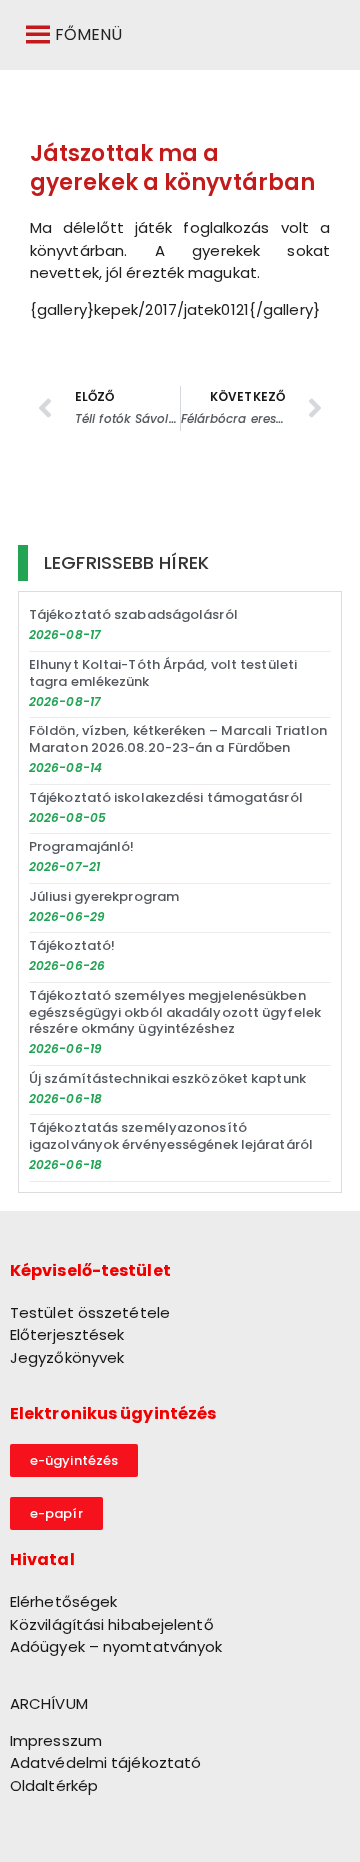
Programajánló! (81, 846)
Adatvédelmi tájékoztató (105, 1762)
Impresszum (56, 1740)
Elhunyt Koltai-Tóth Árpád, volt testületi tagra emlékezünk (163, 673)
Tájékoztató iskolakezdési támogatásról (166, 797)
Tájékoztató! (72, 945)
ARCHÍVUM (49, 1703)
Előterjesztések (67, 1334)
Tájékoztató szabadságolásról (133, 614)
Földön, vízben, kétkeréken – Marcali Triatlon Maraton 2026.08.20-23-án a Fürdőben (178, 739)
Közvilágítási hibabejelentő (112, 1624)
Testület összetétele (90, 1312)
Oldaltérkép (54, 1785)
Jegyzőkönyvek (67, 1357)
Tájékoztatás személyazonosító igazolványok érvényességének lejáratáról (171, 1136)
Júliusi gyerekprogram (104, 896)
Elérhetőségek (63, 1601)
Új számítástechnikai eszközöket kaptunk (167, 1078)
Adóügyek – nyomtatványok (116, 1646)
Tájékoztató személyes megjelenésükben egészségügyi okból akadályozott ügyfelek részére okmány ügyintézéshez (175, 1012)
